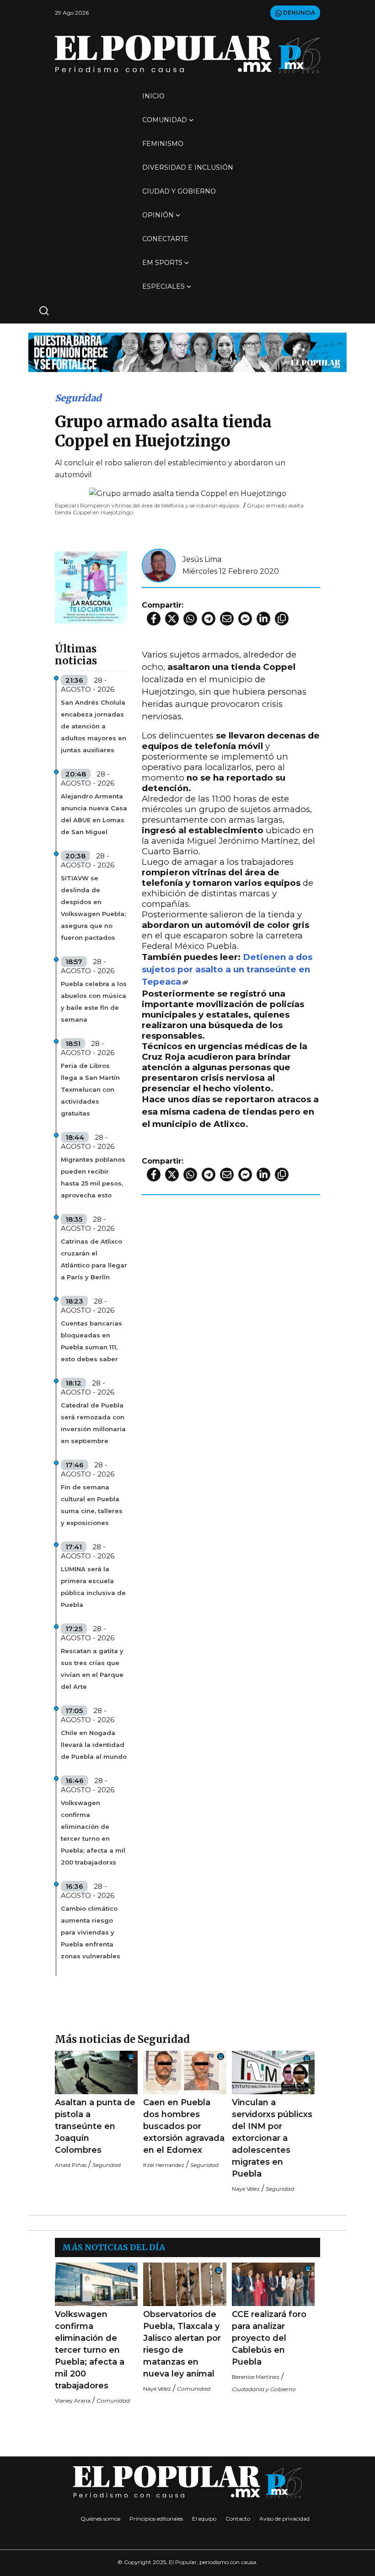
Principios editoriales (156, 2519)
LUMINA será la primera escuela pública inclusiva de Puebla (93, 1587)
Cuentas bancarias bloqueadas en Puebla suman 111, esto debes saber (91, 1341)
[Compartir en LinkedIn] (263, 619)
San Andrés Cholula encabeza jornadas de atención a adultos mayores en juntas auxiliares (94, 726)
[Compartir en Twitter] (172, 619)
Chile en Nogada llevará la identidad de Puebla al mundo (94, 1745)
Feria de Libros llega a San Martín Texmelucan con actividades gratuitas (90, 1089)
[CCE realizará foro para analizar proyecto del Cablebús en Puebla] (273, 2284)
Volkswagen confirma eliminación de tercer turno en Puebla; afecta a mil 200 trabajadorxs (93, 1832)
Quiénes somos (100, 2519)
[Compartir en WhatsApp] (190, 619)
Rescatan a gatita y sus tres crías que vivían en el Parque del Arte (92, 1669)
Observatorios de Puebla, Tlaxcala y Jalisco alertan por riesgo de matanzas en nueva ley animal (182, 2344)
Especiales (163, 286)
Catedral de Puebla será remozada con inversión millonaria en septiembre (93, 1423)
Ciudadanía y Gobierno (264, 2389)
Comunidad (165, 120)
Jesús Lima (202, 559)
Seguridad (78, 398)
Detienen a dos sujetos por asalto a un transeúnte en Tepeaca (227, 969)
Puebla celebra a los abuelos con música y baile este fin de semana (94, 1002)
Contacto (238, 2519)
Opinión (158, 215)
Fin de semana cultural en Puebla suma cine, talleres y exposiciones (92, 1505)
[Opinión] (187, 352)
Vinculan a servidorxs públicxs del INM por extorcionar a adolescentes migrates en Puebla (272, 2138)
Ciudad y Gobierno (179, 191)
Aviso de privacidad (284, 2519)
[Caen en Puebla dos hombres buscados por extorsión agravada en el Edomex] (185, 2072)
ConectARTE (165, 239)
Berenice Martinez (256, 2377)
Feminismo (163, 144)
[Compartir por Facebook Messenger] (245, 619)
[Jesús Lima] (159, 565)
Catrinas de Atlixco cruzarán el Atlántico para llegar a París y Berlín (94, 1259)
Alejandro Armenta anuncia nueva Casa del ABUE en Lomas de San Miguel (94, 814)
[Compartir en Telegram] (209, 619)
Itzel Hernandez (164, 2165)
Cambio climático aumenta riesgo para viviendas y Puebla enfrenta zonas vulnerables (91, 1932)
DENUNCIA (298, 13)
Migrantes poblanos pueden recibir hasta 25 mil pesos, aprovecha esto (93, 1177)
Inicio (153, 96)
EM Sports (162, 263)
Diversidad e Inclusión (188, 167)
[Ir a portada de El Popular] (187, 54)
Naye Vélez (246, 2189)
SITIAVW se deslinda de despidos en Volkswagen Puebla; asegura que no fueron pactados (93, 908)
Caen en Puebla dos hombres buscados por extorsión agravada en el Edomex (184, 2126)
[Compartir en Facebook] (154, 619)
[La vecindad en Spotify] (91, 587)
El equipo (204, 2519)
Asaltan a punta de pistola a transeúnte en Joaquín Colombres (95, 2126)
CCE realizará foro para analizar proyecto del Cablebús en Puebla (269, 2338)
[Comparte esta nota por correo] (227, 619)
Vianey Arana (73, 2401)
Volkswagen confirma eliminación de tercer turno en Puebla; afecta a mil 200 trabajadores (90, 2350)
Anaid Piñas (71, 2165)
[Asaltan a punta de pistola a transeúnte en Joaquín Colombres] (96, 2072)
